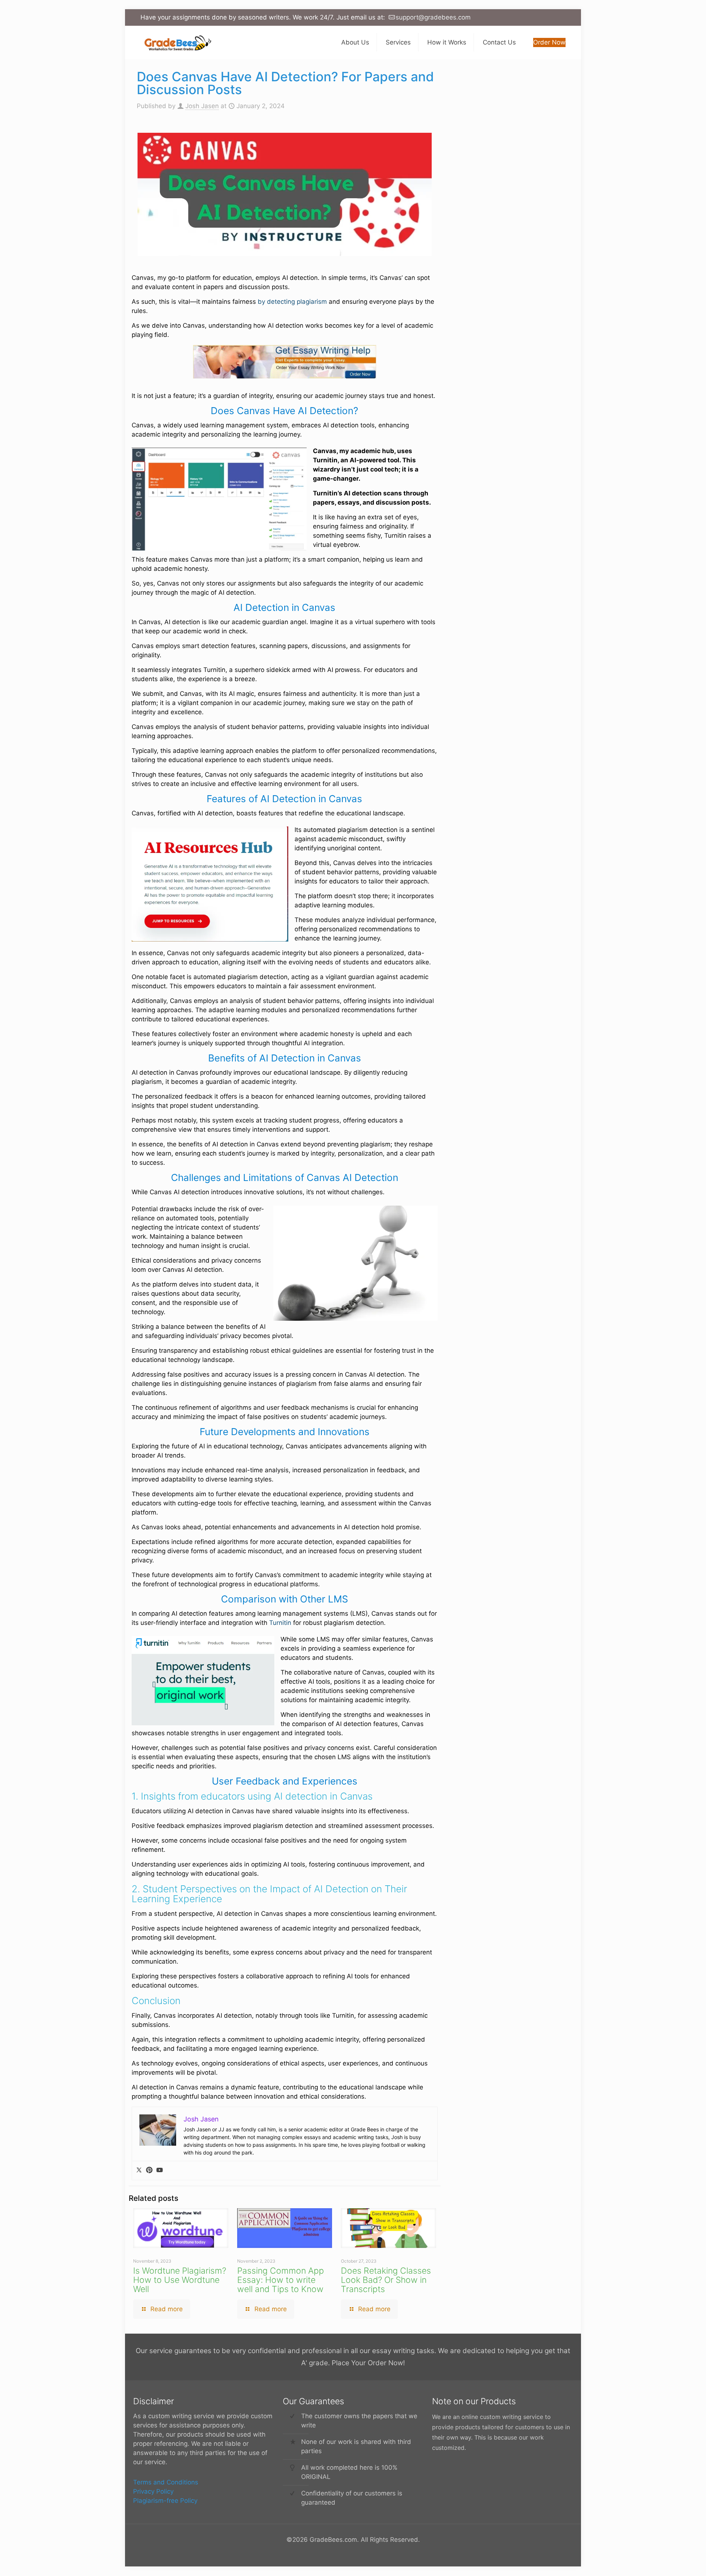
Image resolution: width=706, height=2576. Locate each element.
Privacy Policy (153, 2491)
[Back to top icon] (671, 2561)
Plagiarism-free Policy (165, 2501)
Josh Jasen (202, 106)
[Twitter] (139, 2171)
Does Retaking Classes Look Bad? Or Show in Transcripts (386, 2280)
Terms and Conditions (166, 2482)
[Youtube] (160, 2171)
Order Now (549, 42)
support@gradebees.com (433, 17)
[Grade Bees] (176, 42)
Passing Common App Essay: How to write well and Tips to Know (281, 2280)
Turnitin (280, 1623)
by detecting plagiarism (292, 302)
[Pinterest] (149, 2171)
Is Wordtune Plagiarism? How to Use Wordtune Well (180, 2280)
